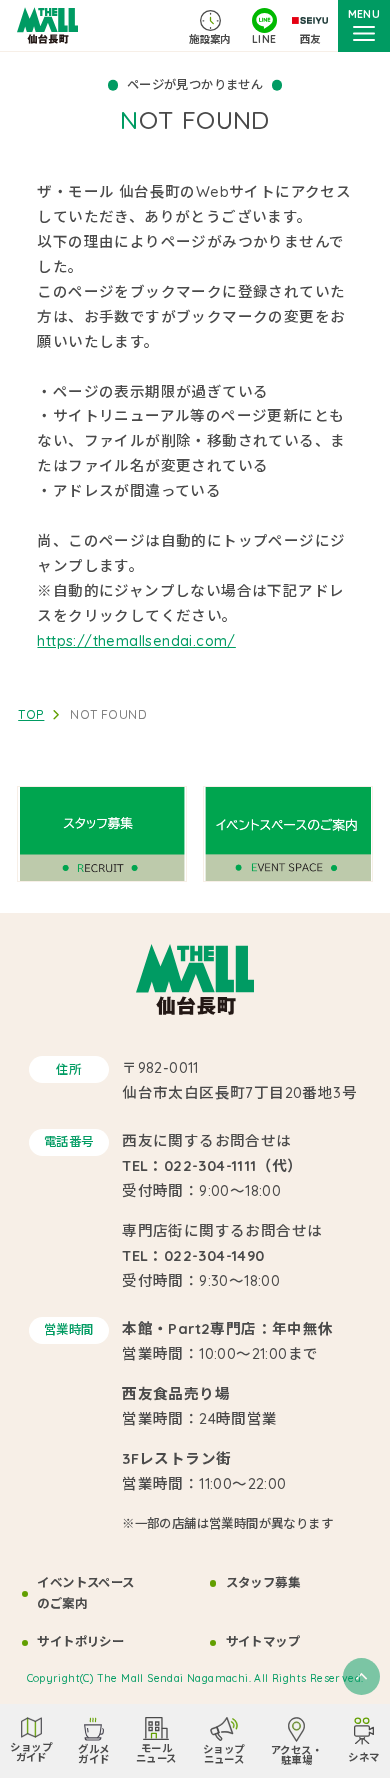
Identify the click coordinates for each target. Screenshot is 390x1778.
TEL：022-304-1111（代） (212, 1165)
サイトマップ (263, 1641)
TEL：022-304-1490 (193, 1255)
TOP (31, 714)
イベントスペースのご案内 (85, 1593)
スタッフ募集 (263, 1582)
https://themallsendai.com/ (136, 640)
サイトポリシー (80, 1641)
